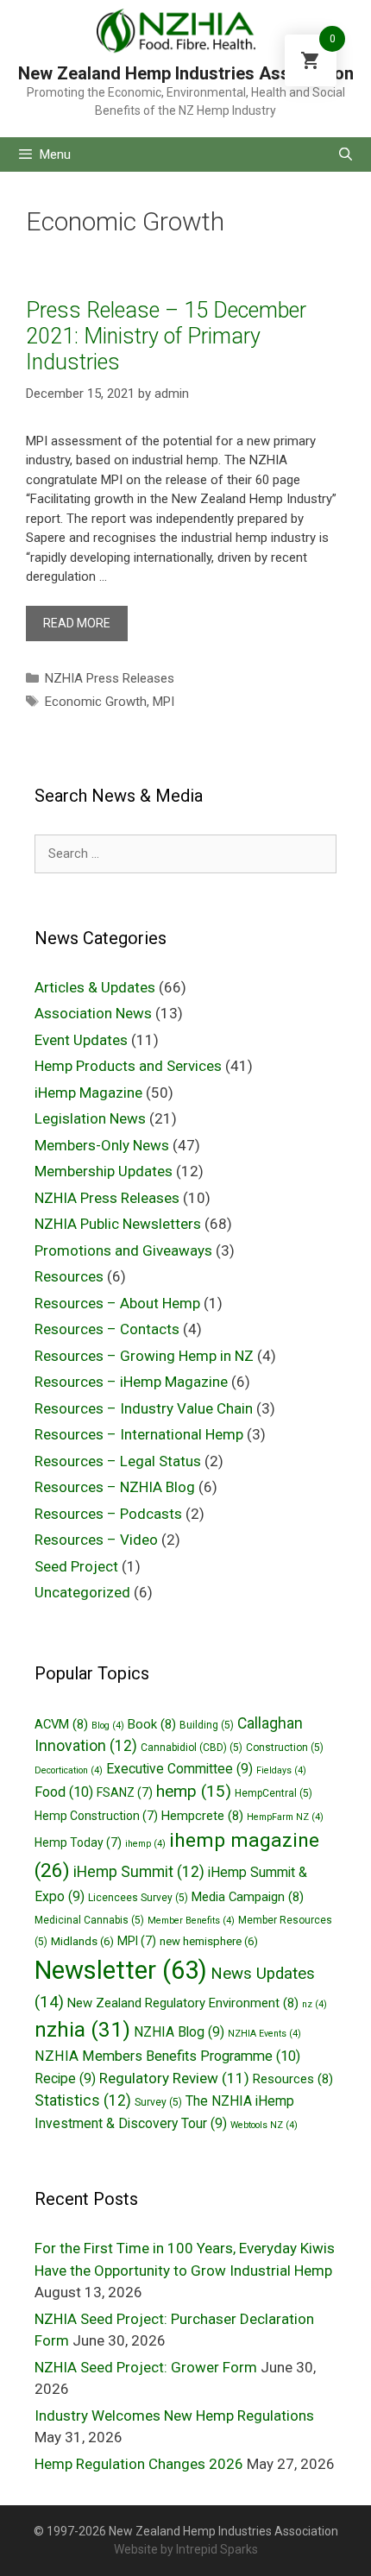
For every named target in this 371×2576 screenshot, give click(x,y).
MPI (163, 702)
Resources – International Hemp (139, 1434)
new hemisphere (209, 1941)
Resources (69, 1276)
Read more (77, 623)
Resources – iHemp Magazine (131, 1382)
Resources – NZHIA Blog (115, 1487)
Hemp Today (78, 1842)
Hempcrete (202, 1816)
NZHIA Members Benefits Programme (167, 2056)
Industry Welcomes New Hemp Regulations (174, 2415)
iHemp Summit (139, 1872)
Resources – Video (96, 1540)
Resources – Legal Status (118, 1461)
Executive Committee (179, 1769)
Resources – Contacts (107, 1329)
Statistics (83, 2100)
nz (314, 2004)
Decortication (69, 1770)
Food (64, 1792)
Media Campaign (248, 1897)
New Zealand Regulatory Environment (183, 2003)
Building (207, 1725)
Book (152, 1724)
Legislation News (90, 1118)
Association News (93, 1013)
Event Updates (81, 1040)
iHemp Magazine (88, 1093)
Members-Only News (102, 1145)
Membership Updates (104, 1171)
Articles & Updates (95, 987)
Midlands (82, 1941)
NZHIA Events (264, 2034)
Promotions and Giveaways (123, 1250)
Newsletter (121, 1970)
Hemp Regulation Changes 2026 (139, 2464)
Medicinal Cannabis (89, 1920)
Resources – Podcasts (108, 1514)
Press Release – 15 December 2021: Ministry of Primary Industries (166, 336)
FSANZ (125, 1792)
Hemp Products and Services (128, 1066)
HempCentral (274, 1793)
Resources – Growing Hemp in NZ (144, 1356)
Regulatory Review (174, 2078)
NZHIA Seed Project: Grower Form (146, 2367)
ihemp (145, 1844)
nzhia (82, 2029)
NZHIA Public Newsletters (118, 1224)
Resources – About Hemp (117, 1303)
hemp (194, 1791)
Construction (285, 1748)
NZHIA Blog (179, 2032)
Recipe (65, 2078)
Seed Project (76, 1566)
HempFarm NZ (285, 1817)
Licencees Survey (138, 1898)
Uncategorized (82, 1592)
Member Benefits (191, 1921)
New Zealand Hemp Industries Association (186, 73)
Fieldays (281, 1770)
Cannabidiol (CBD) (192, 1748)
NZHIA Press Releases (110, 678)
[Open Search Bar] (346, 154)
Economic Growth (96, 702)
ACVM (61, 1724)
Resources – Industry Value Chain (144, 1408)
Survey (158, 2102)
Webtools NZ (264, 2125)
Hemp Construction (96, 1816)
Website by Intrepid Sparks (186, 2549)
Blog (108, 1726)
